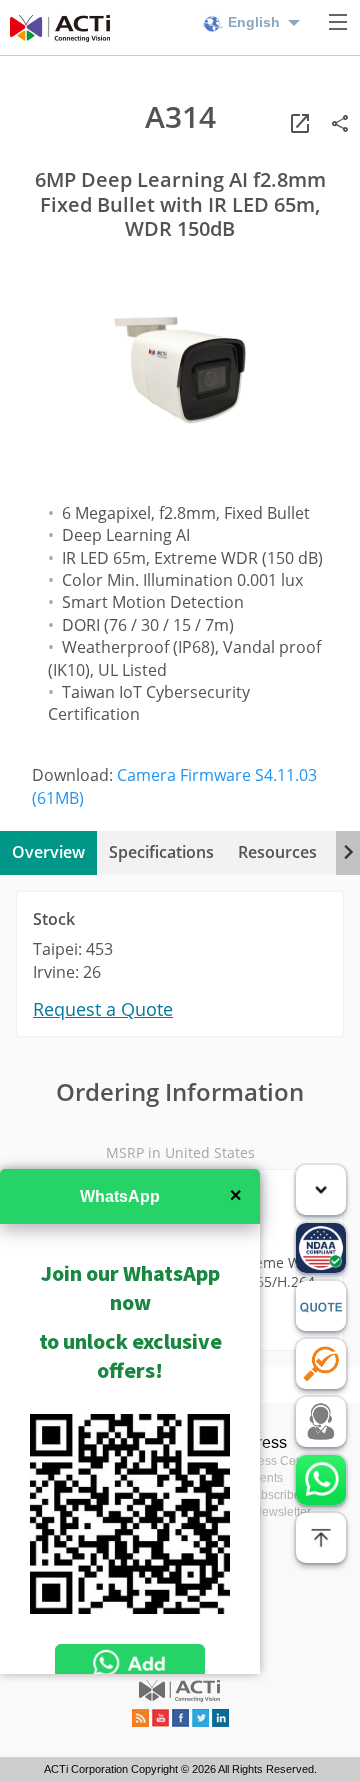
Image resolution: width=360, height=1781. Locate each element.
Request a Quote (103, 1009)
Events (264, 1478)
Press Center (281, 1461)
